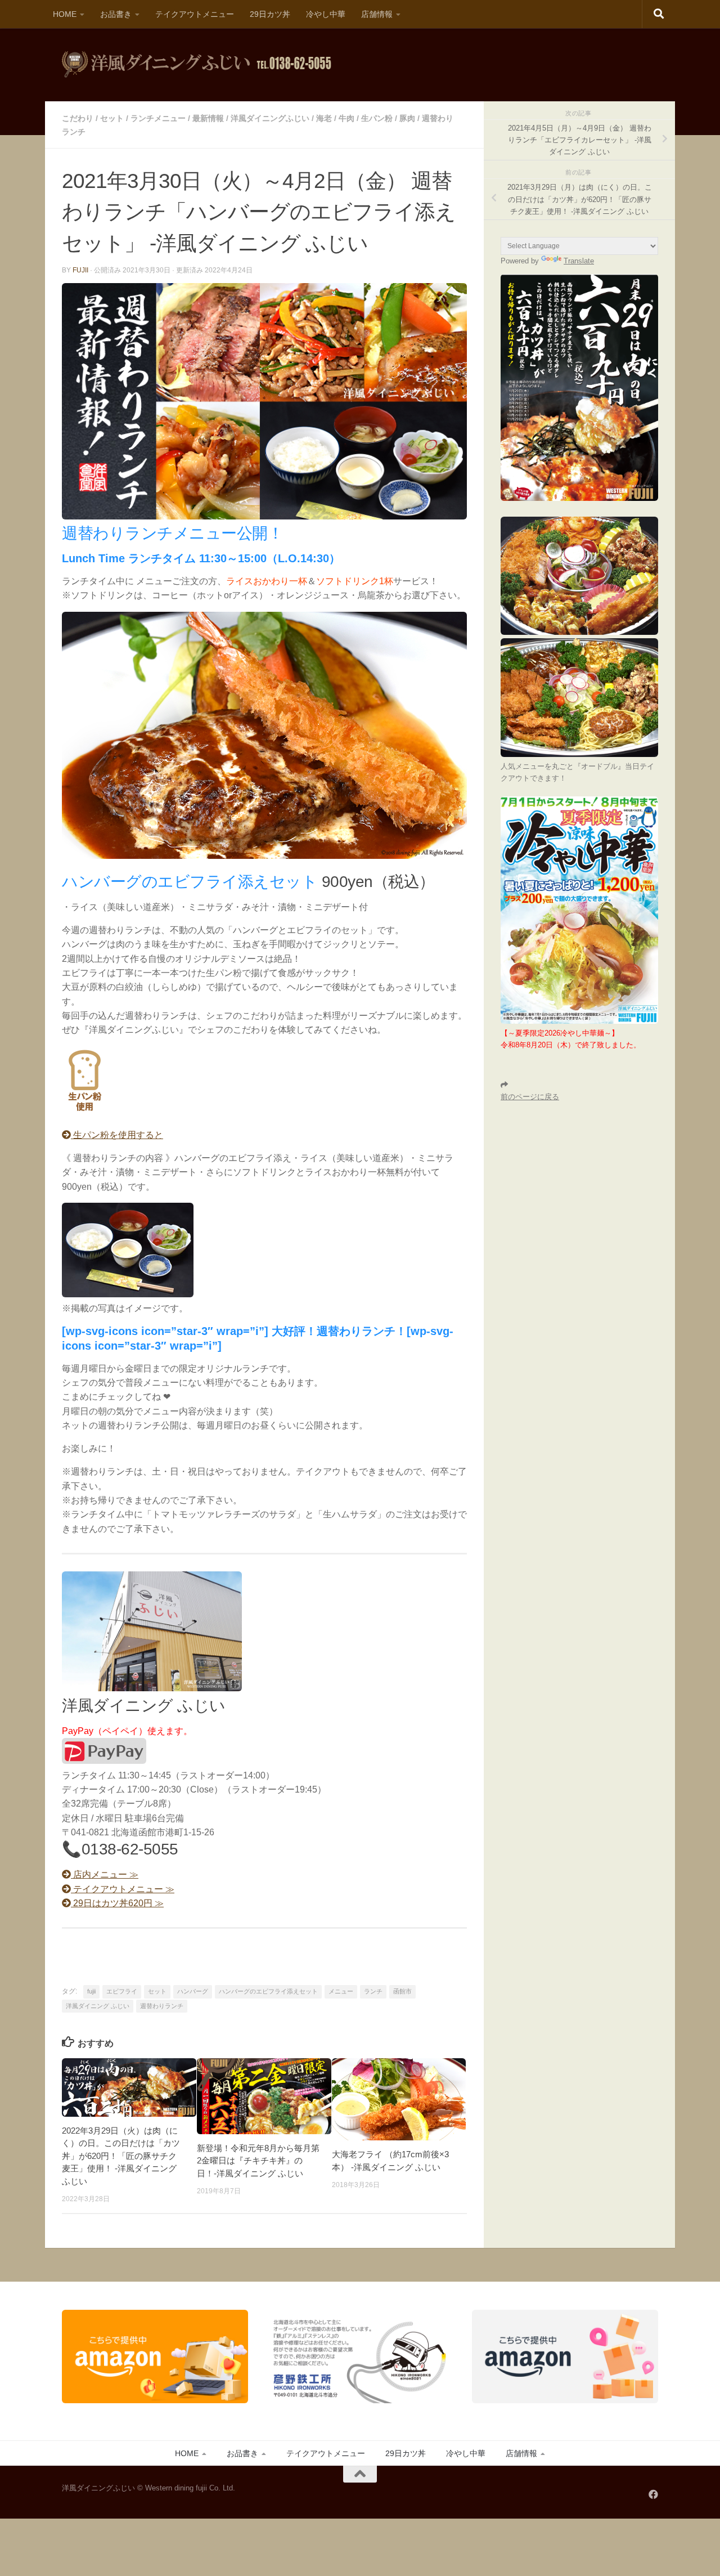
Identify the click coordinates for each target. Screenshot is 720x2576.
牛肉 (346, 118)
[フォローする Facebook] (653, 2494)
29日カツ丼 (270, 14)
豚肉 (407, 118)
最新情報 (208, 118)
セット (112, 118)
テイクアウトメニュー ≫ (123, 1889)
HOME (65, 14)
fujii (80, 270)
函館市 (402, 1991)
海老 (324, 118)
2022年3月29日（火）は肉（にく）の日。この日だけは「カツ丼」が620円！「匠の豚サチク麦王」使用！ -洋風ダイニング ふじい (121, 2156)
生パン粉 (377, 118)
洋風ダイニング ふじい (98, 2006)
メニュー (341, 1991)
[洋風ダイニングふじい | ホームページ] (197, 65)
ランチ (373, 1991)
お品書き (116, 14)
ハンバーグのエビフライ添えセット (268, 1991)
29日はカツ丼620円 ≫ (117, 1903)
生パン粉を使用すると (117, 1135)
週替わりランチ (162, 2006)
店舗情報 (377, 14)
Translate (579, 261)
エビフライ (122, 1991)
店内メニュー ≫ (105, 1874)
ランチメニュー (158, 118)
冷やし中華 (326, 14)
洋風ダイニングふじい (270, 118)
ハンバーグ (193, 1991)
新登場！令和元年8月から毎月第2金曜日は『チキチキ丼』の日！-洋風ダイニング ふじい (258, 2161)
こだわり (78, 118)
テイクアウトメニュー (195, 14)
